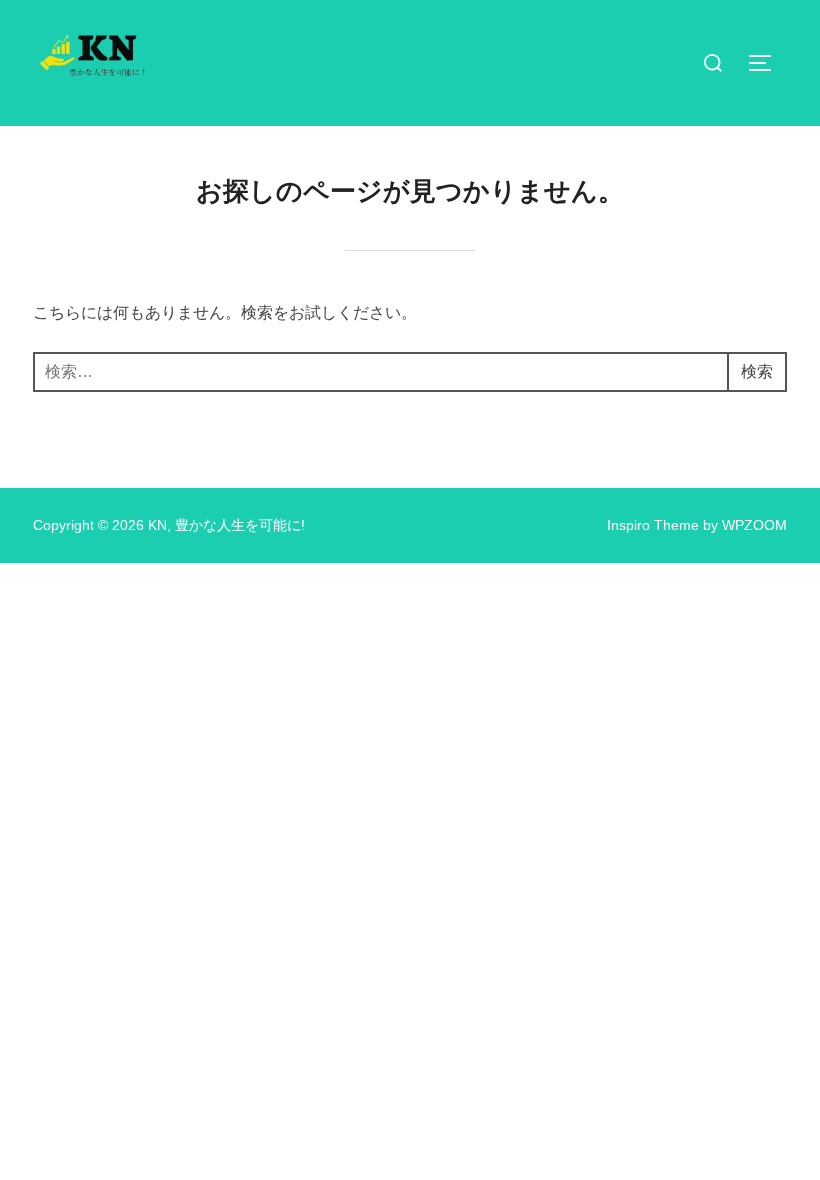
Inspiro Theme (653, 525)
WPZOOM (754, 525)
